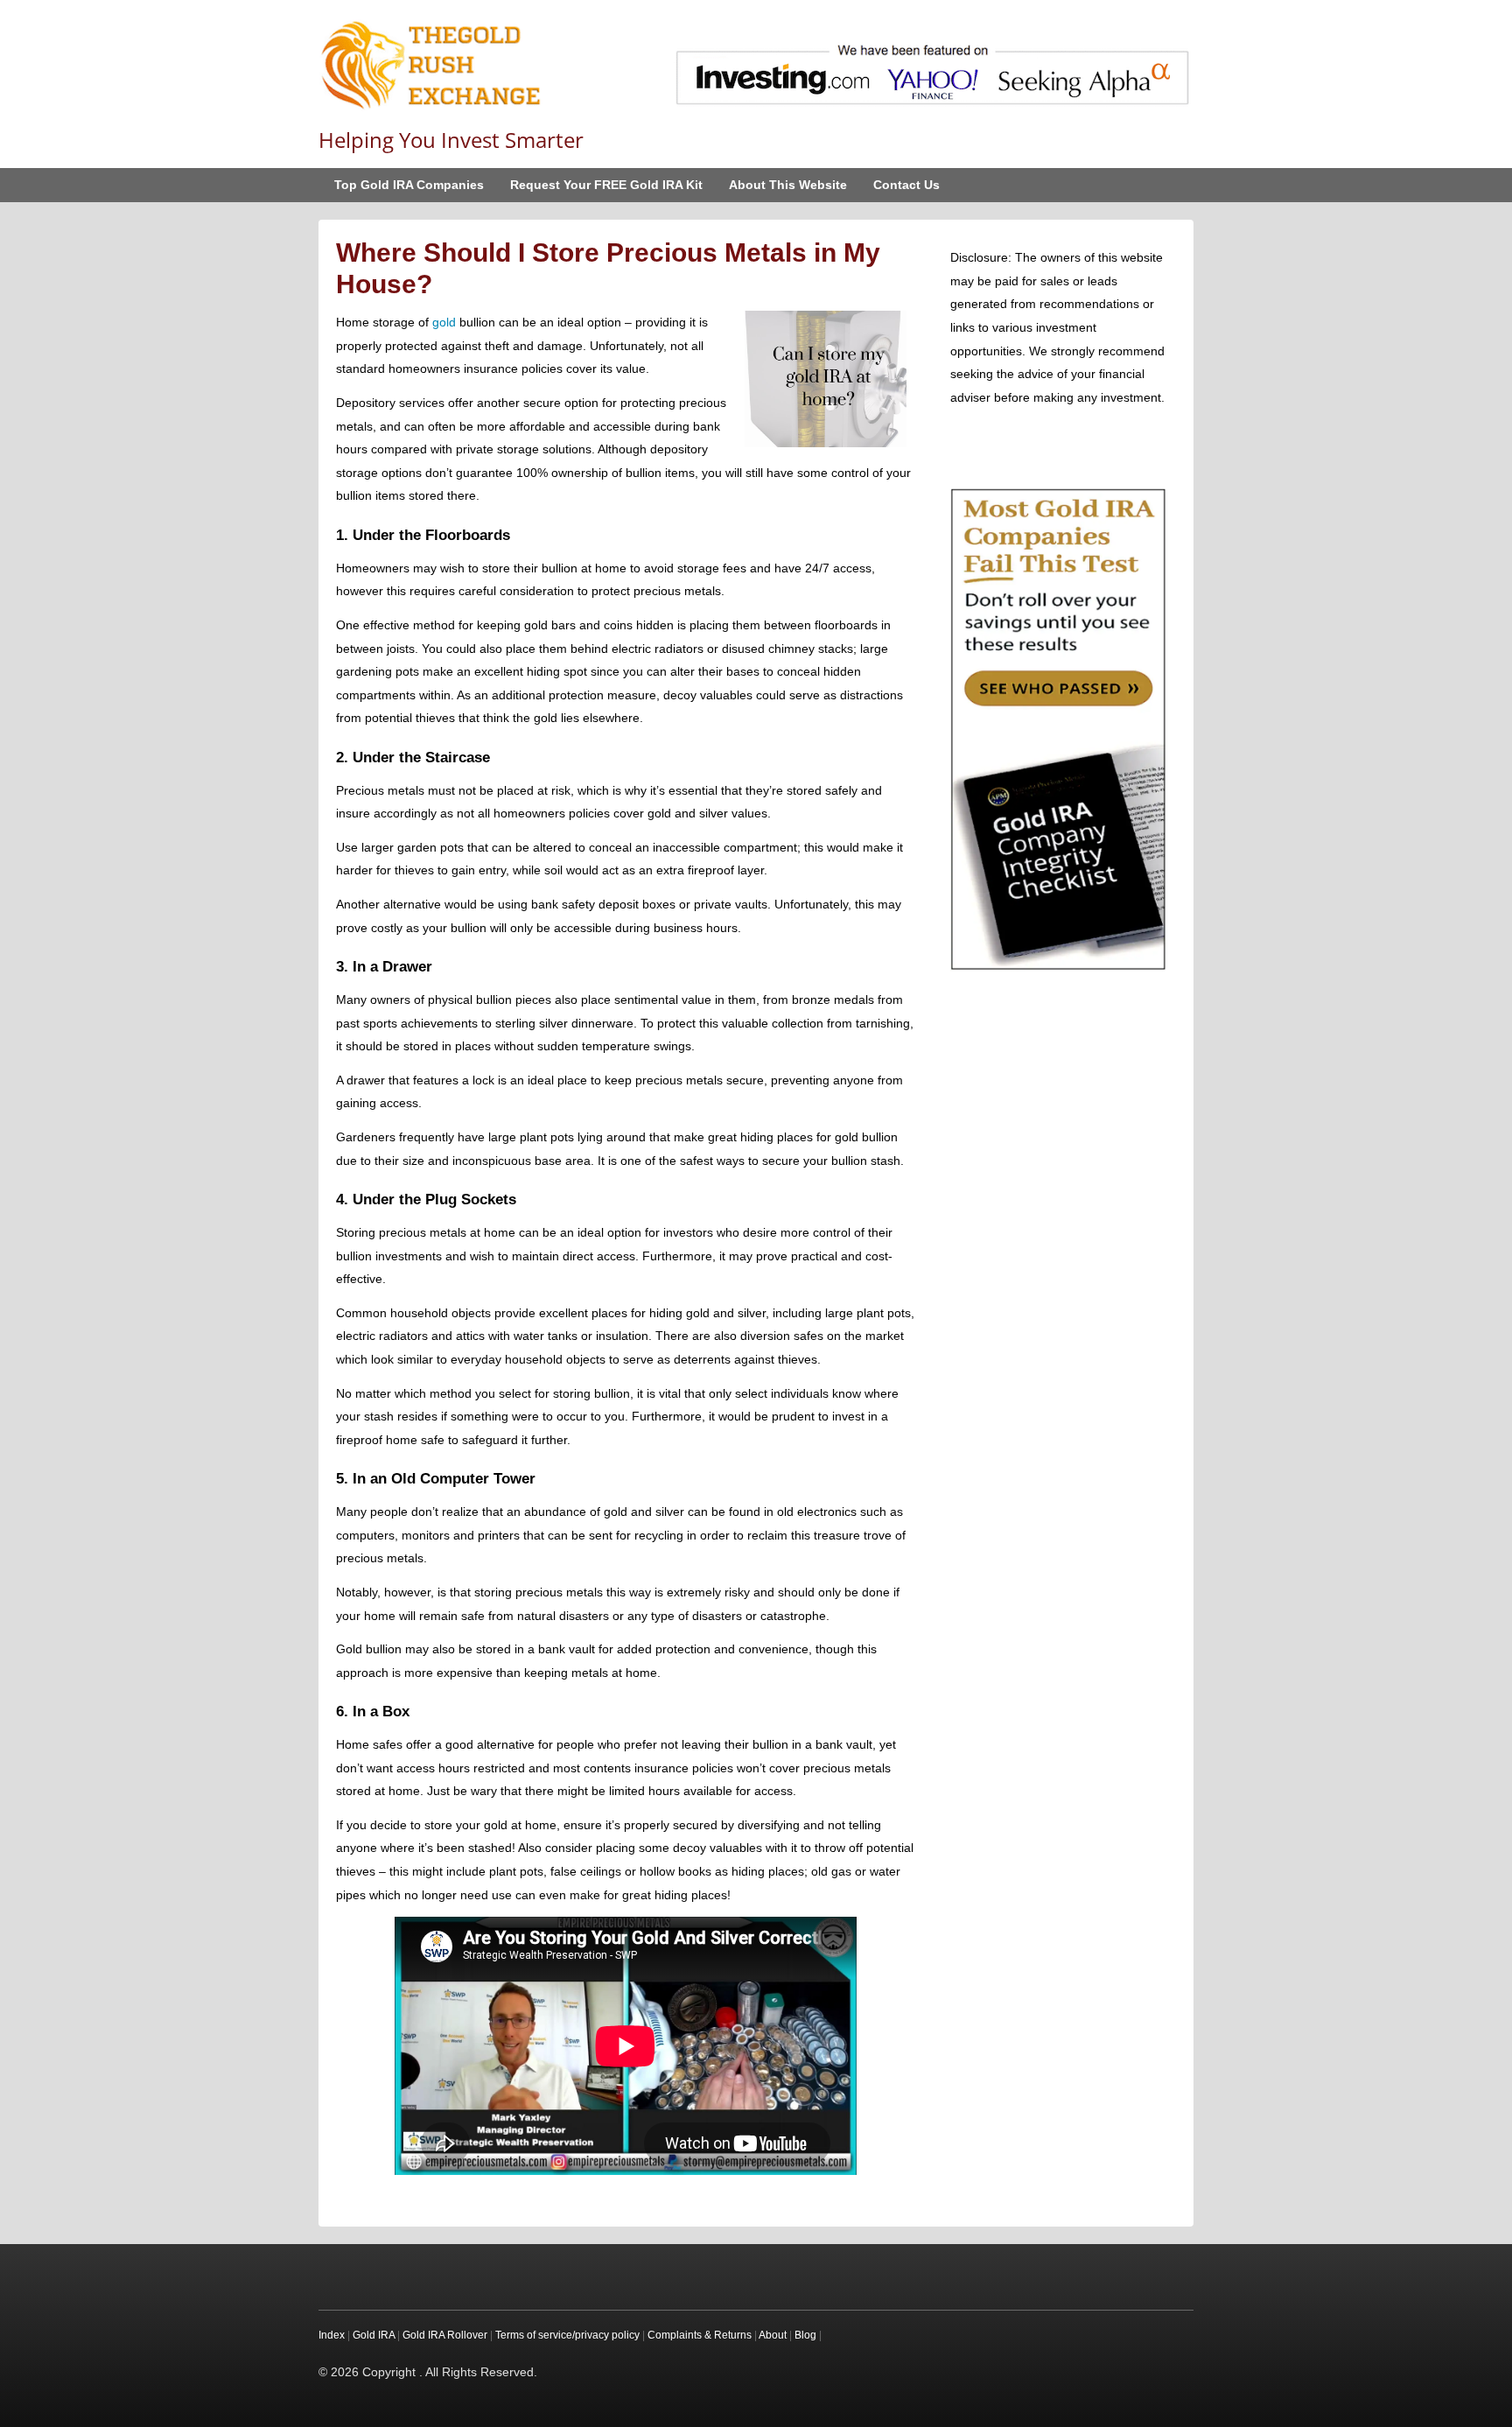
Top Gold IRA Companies (409, 185)
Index (332, 2335)
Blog (805, 2335)
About (773, 2335)
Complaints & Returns (700, 2335)
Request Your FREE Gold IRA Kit (606, 185)
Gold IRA (374, 2335)
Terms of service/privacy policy (567, 2335)
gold (444, 322)
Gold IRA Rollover (445, 2335)
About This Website (788, 185)
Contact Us (906, 185)
